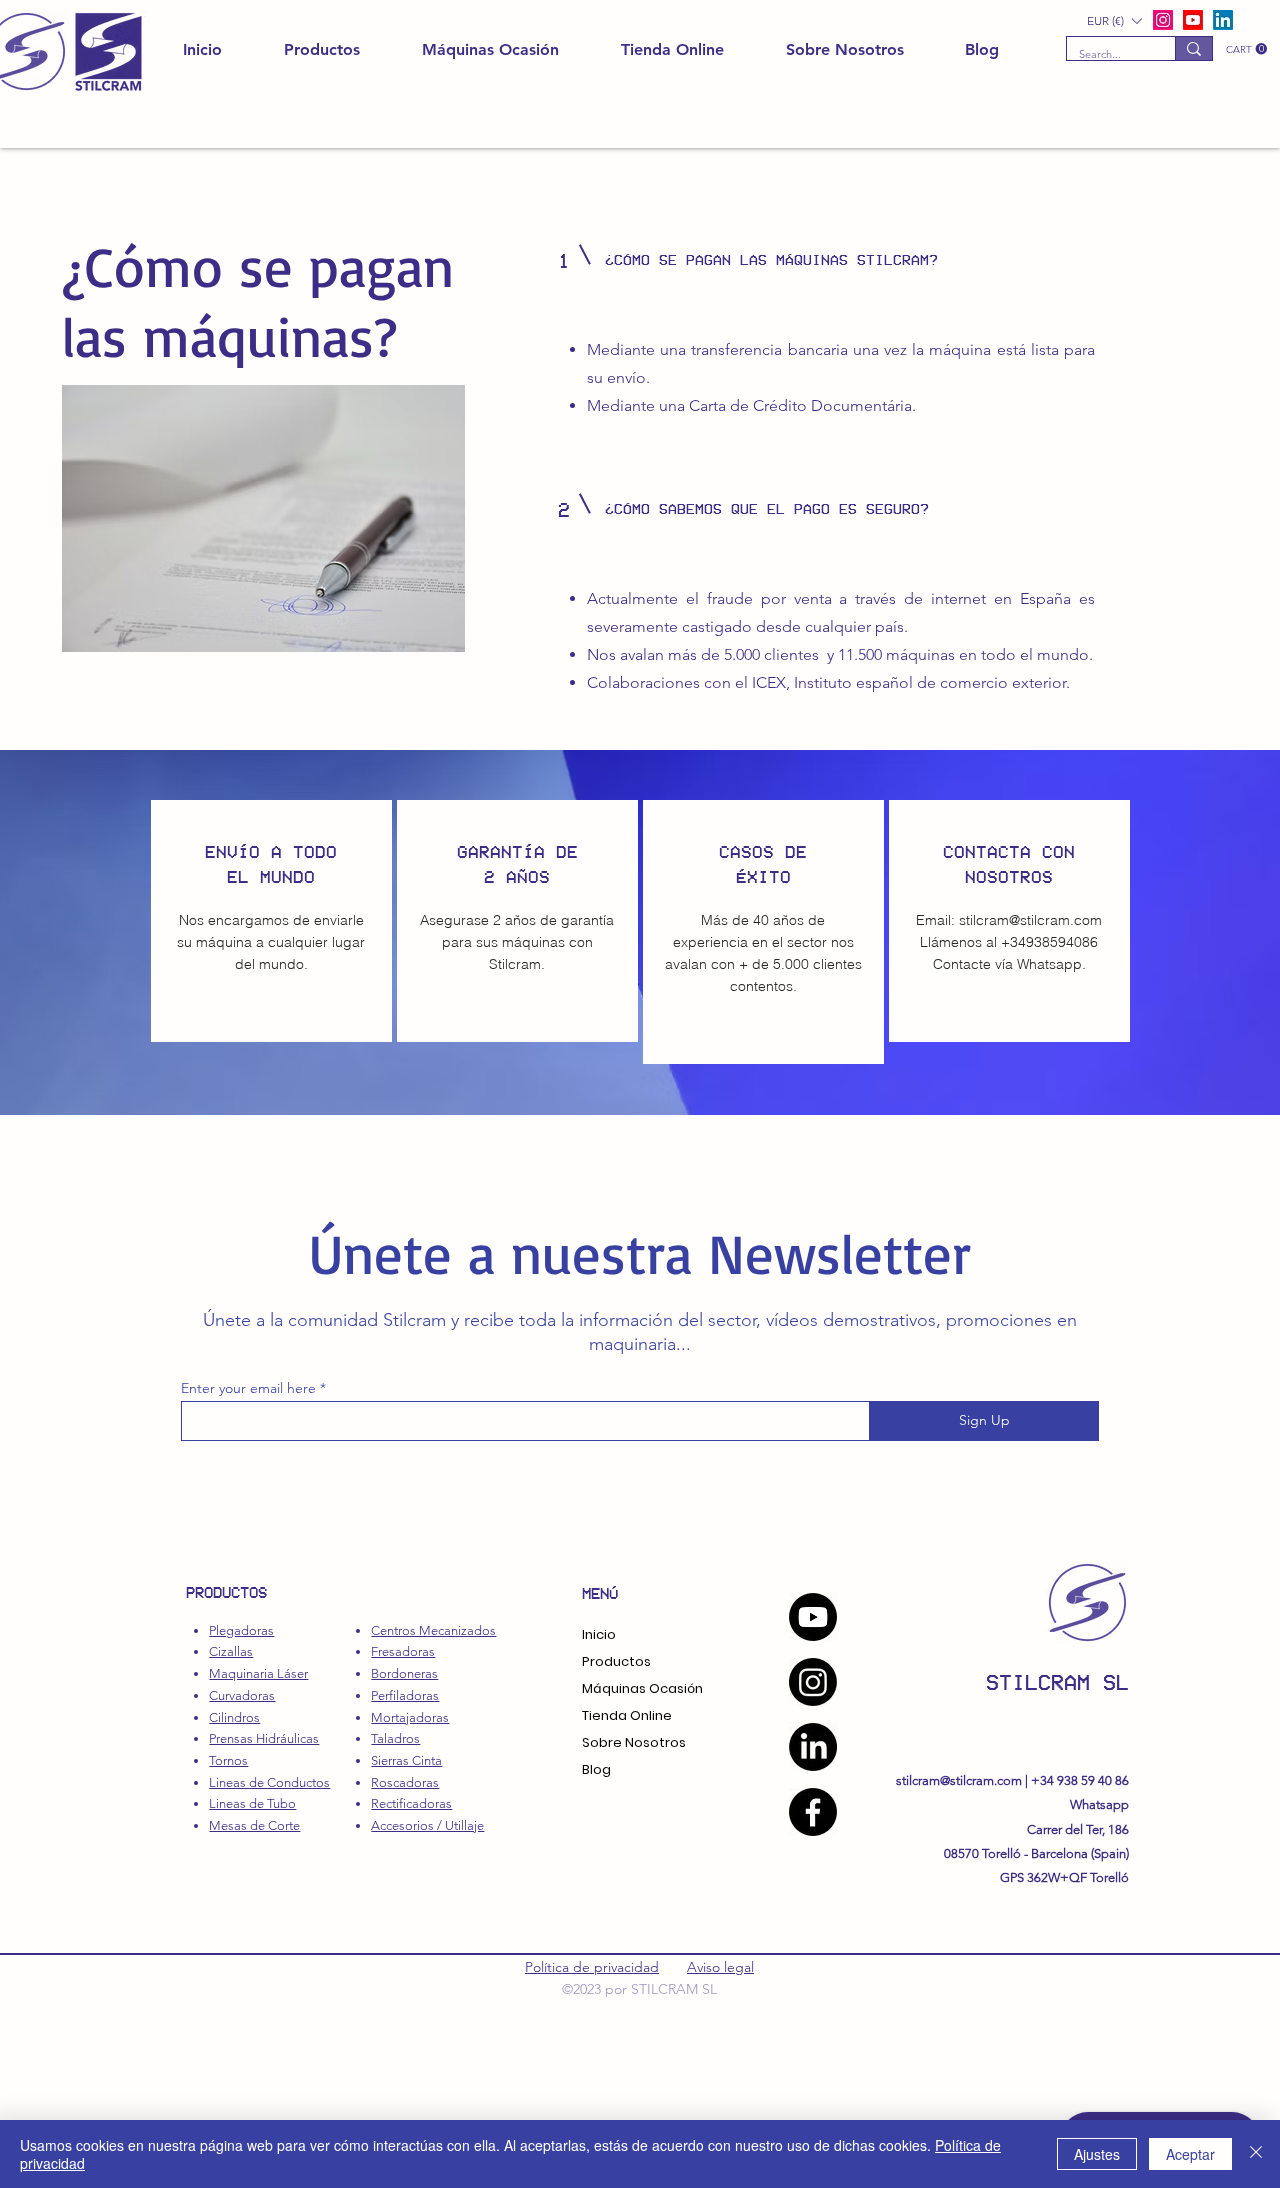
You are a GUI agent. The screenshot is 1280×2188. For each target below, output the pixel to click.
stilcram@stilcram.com (1030, 920)
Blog (596, 1769)
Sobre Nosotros (634, 1742)
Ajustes (1097, 2154)
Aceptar (1190, 2154)
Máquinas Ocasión (642, 1688)
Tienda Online (627, 1715)
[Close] (1256, 2154)
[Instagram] (813, 1682)
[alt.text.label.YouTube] (1193, 20)
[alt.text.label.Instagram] (1163, 20)
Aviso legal (720, 1967)
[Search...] (1193, 48)
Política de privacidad (592, 1967)
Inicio (599, 1634)
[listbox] (1114, 20)
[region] (271, 921)
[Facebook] (813, 1812)
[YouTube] (813, 1617)
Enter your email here (248, 1388)
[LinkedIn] (1223, 20)
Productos (616, 1661)
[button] (1246, 49)
